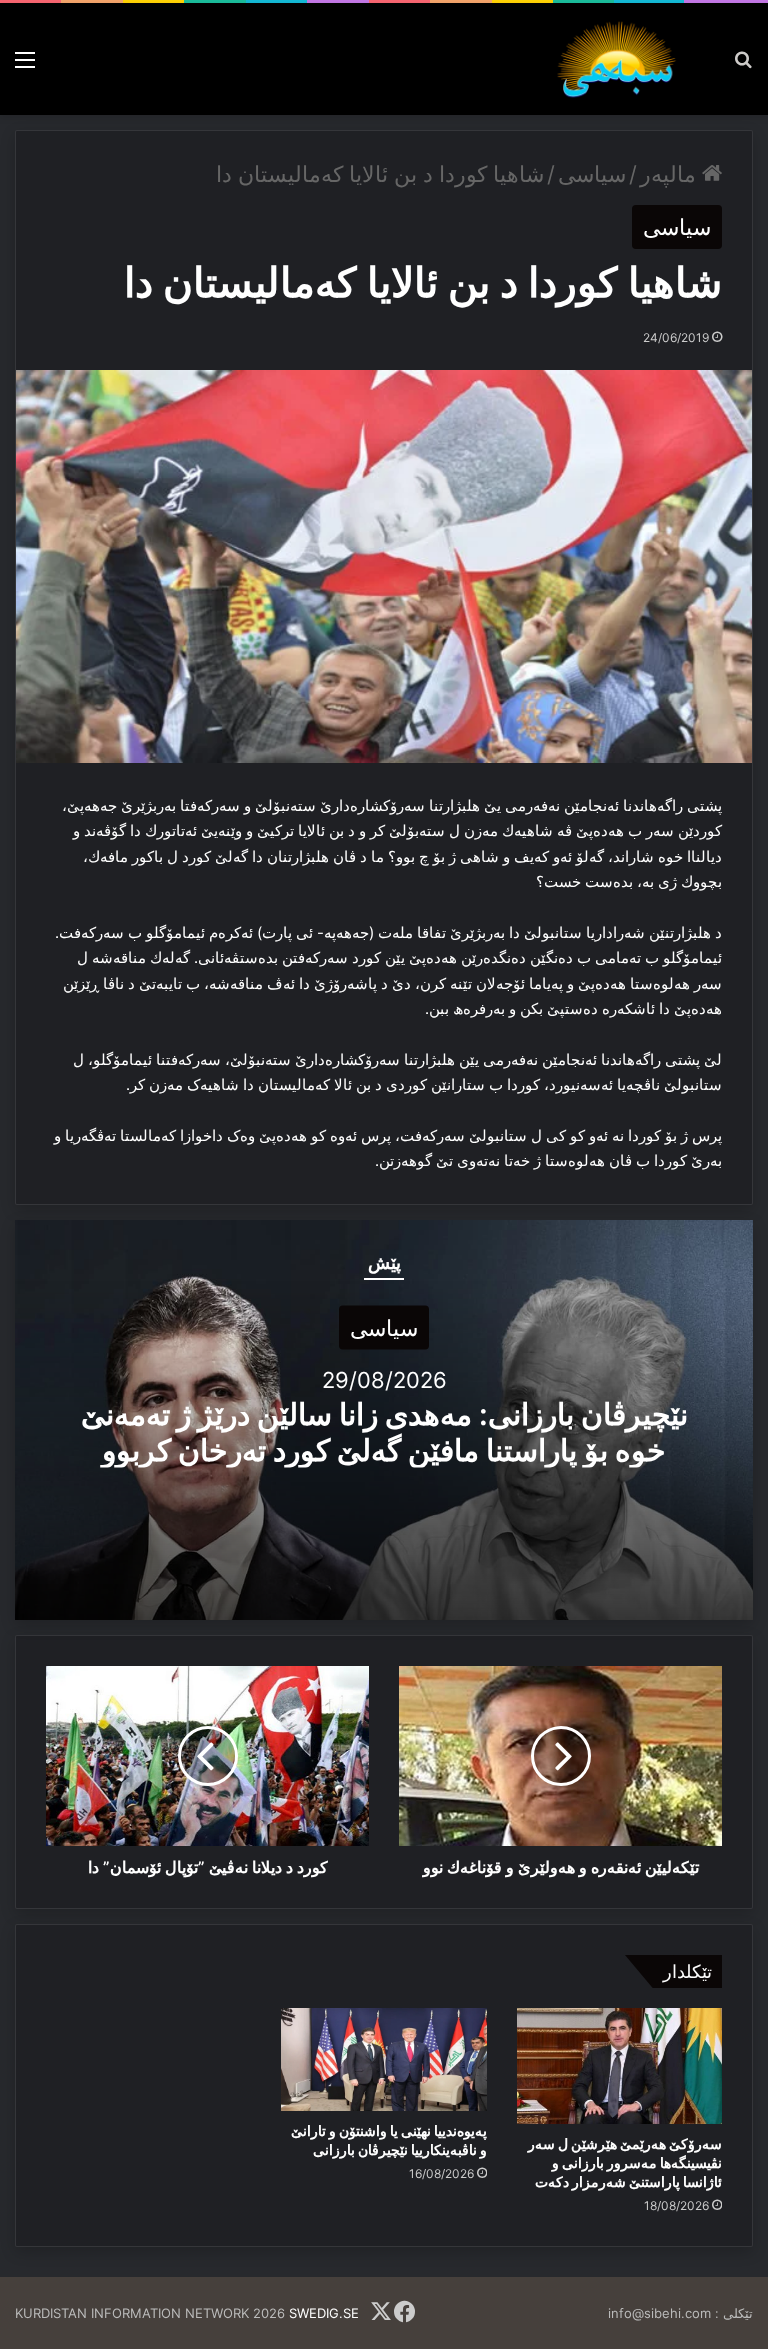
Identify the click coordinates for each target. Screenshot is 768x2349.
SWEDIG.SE (324, 2313)
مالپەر (671, 174)
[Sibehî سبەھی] (622, 59)
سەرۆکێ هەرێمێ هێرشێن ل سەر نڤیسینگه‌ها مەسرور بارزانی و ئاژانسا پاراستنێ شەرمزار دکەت (625, 2162)
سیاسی (592, 174)
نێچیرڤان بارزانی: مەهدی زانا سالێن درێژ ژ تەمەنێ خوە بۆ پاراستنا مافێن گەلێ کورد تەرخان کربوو (384, 1431)
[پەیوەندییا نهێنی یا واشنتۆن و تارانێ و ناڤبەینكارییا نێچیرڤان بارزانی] (383, 2059)
